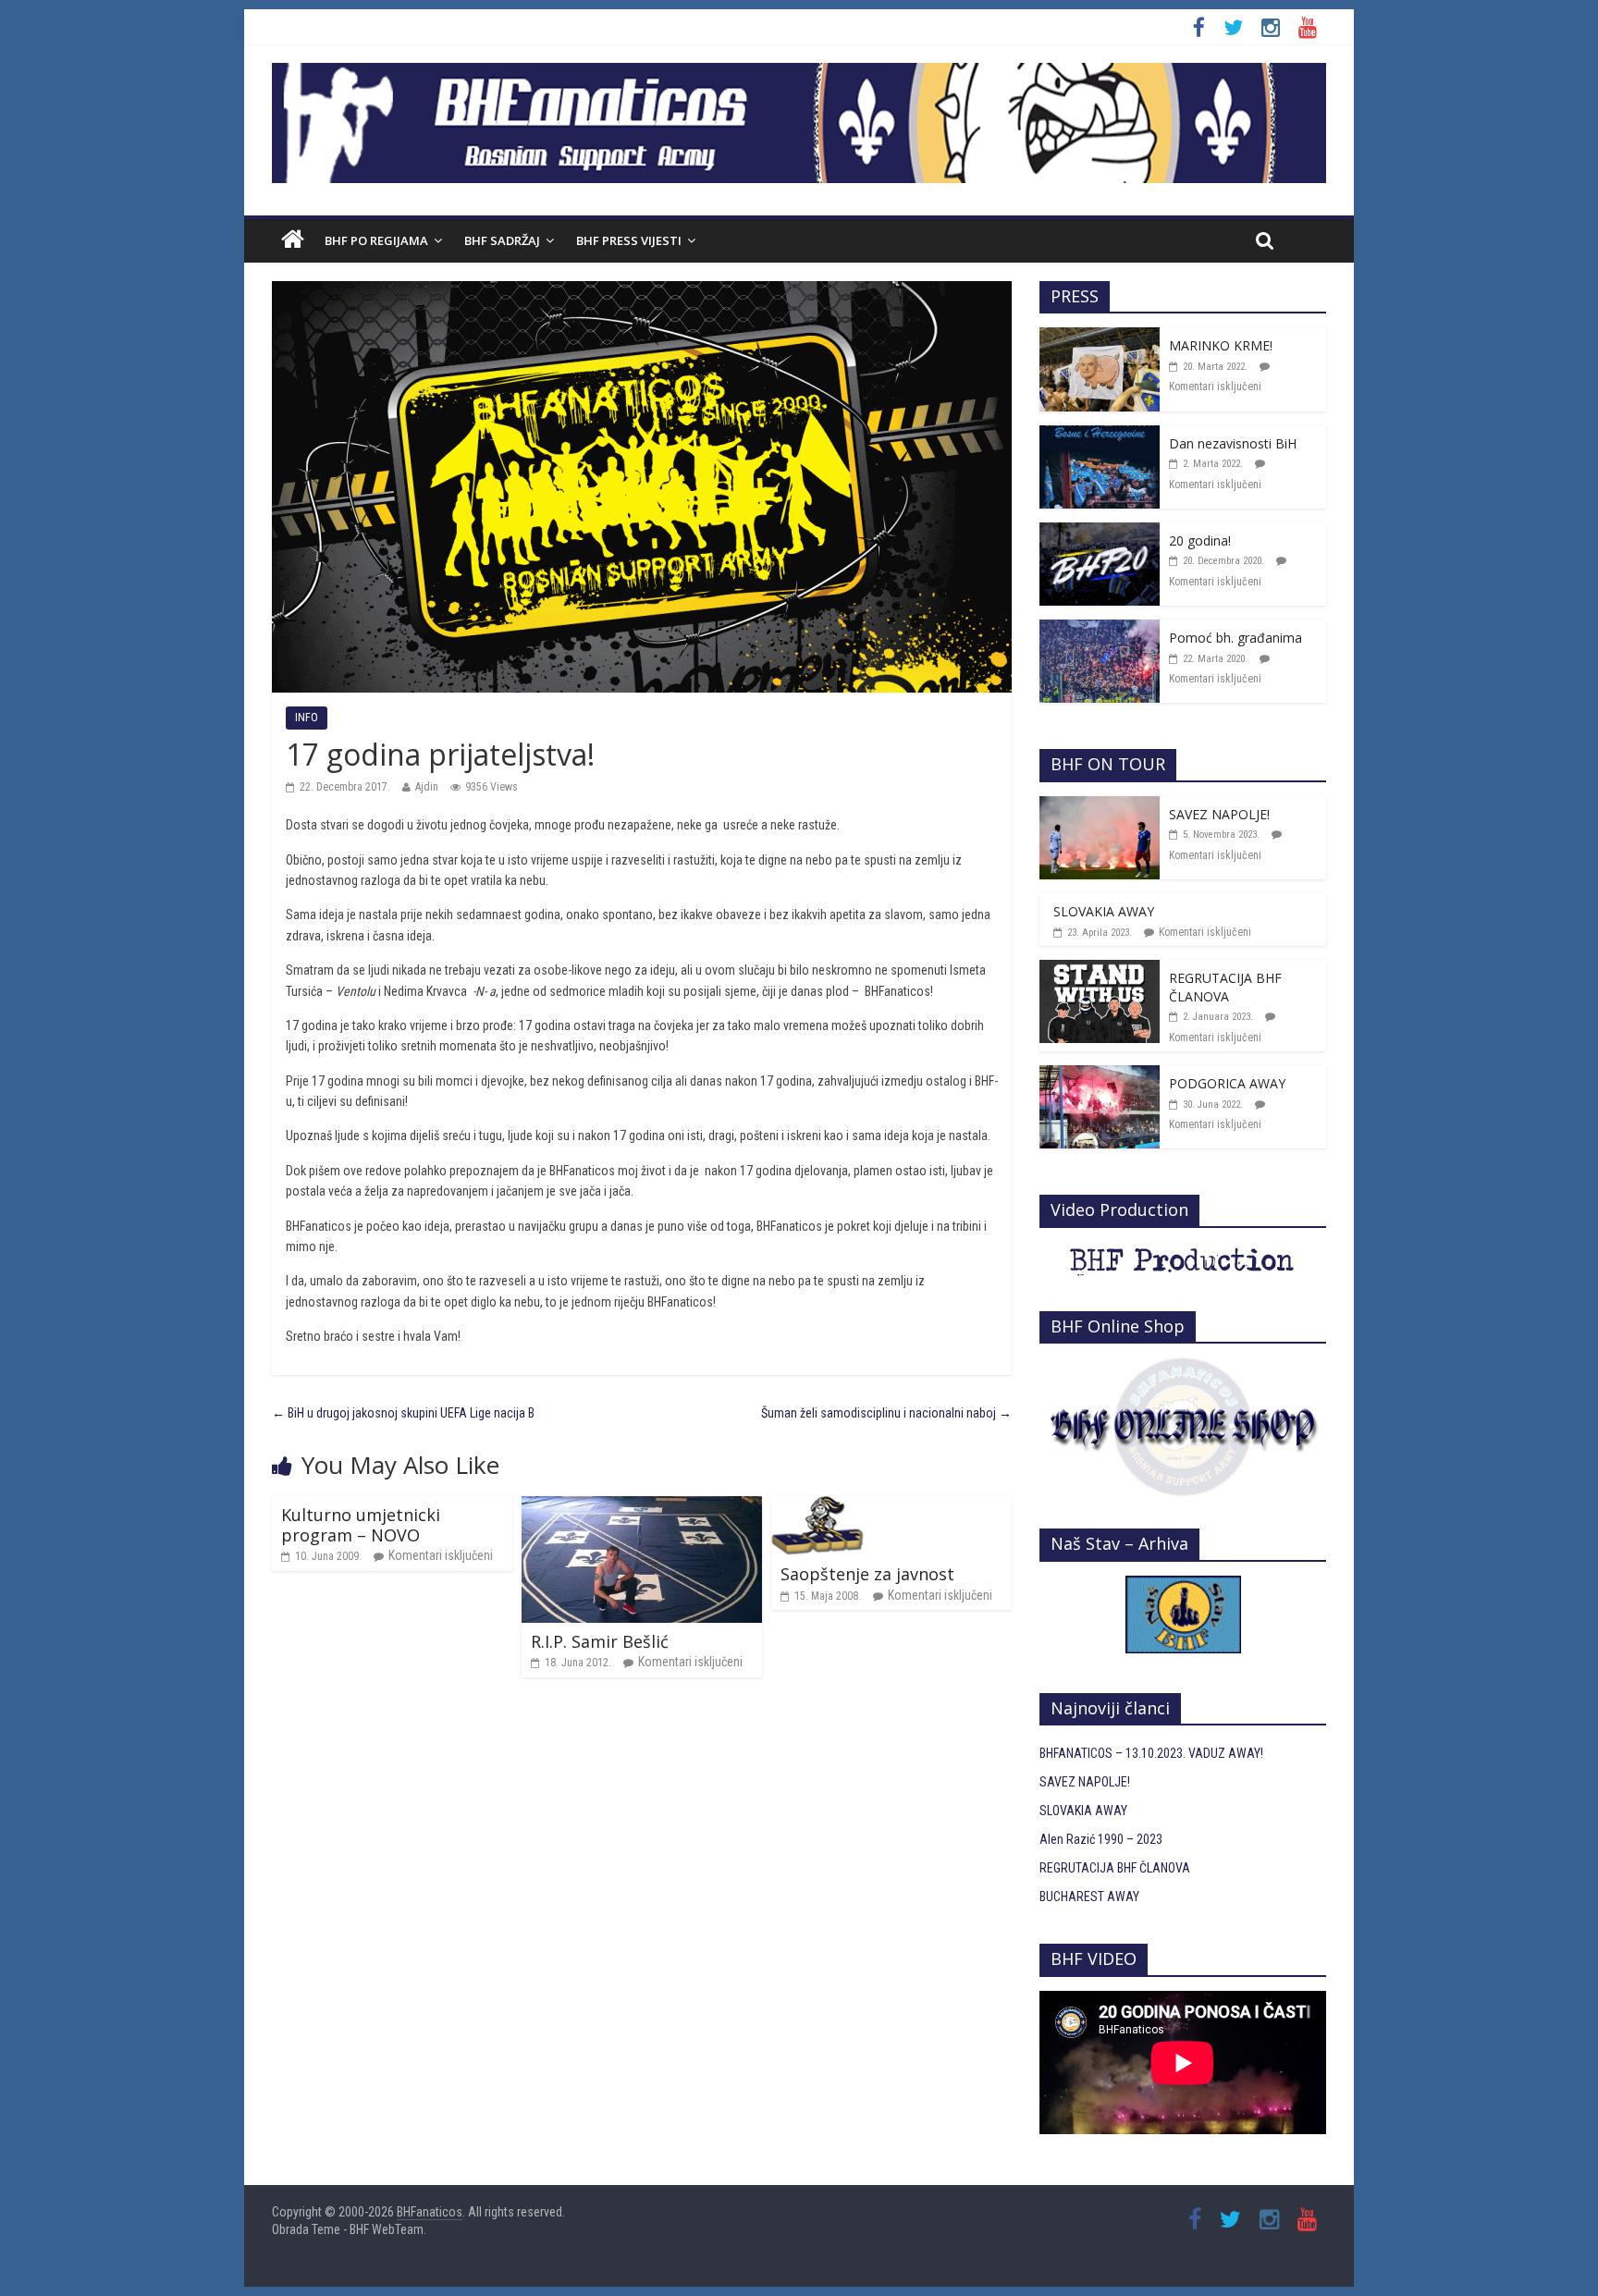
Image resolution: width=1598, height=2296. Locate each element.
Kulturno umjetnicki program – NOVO (361, 1525)
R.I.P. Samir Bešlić (600, 1641)
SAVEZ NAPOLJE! (1219, 814)
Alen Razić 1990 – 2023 (1101, 1839)
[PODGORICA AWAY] (1100, 1075)
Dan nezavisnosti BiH (1233, 443)
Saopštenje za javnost (867, 1574)
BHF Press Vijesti (629, 240)
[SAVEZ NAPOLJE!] (1100, 806)
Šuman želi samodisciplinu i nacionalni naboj (886, 1413)
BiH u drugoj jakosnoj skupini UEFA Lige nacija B (403, 1413)
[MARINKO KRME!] (1100, 338)
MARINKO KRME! (1221, 345)
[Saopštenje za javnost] (817, 1506)
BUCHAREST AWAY (1089, 1897)
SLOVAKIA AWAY (1104, 911)
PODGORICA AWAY (1227, 1083)
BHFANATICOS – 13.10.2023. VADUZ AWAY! (1151, 1753)
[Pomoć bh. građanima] (1100, 630)
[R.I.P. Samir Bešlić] (642, 1506)
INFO (307, 718)
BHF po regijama (376, 240)
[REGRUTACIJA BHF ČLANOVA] (1100, 970)
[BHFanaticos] (799, 73)
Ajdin (427, 787)
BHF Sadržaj (502, 240)
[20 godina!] (1100, 533)
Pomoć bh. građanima (1235, 638)
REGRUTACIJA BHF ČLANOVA (1225, 987)
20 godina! (1200, 540)
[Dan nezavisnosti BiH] (1100, 436)
